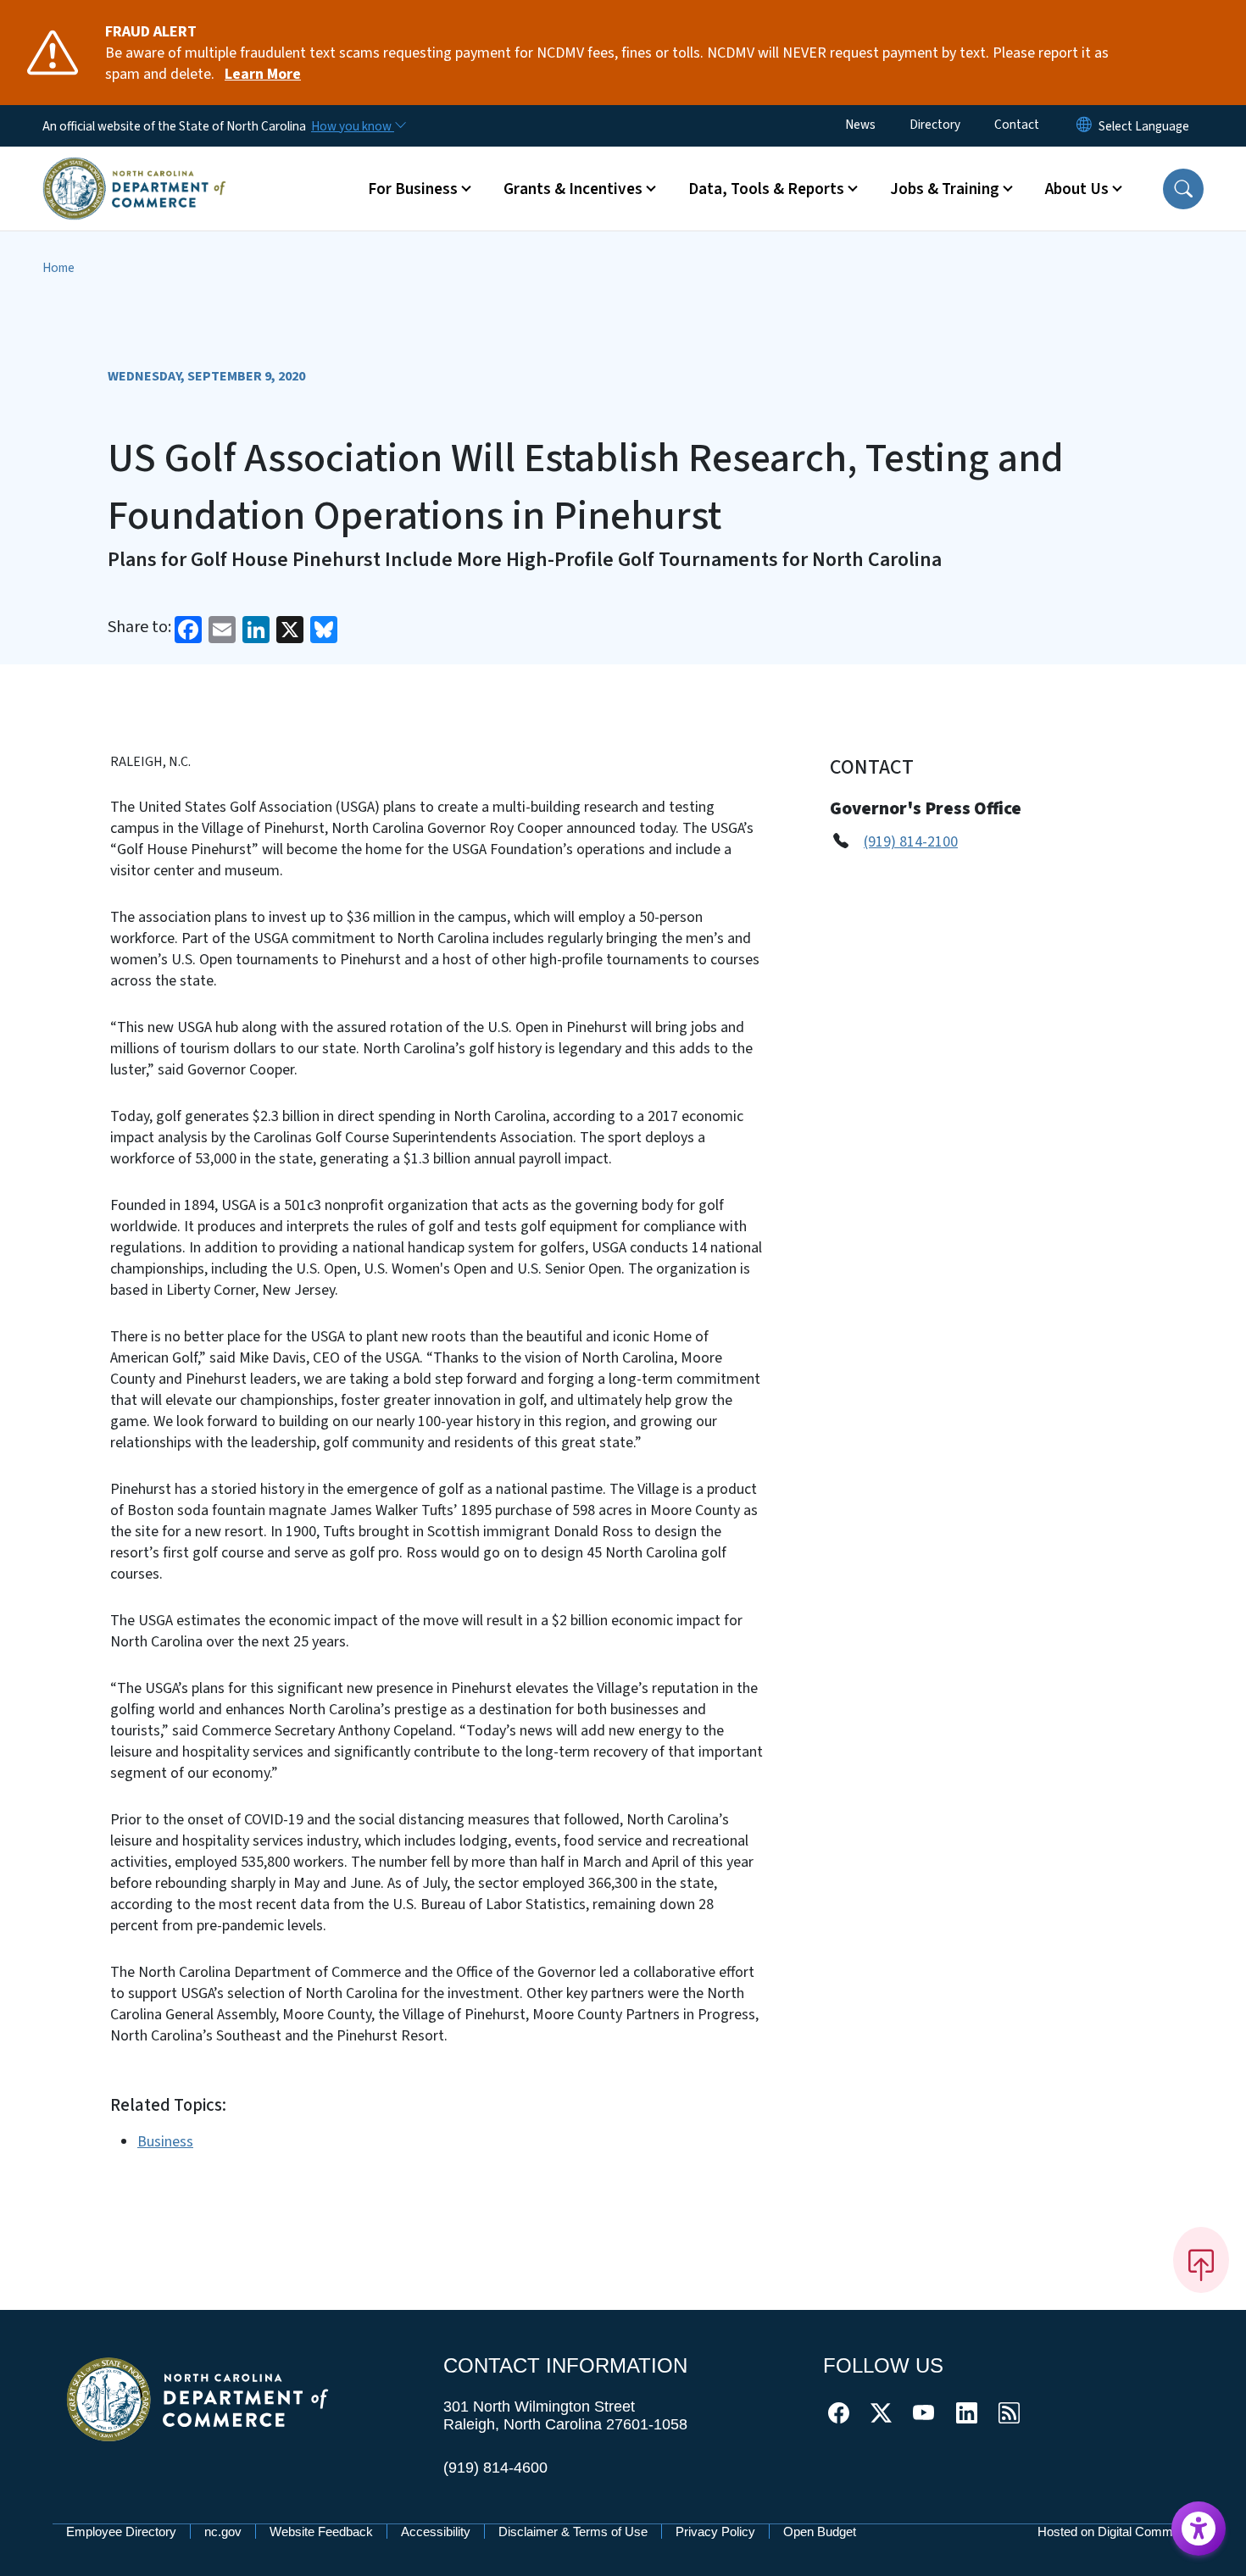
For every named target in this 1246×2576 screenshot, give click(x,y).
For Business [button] (413, 189)
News (860, 125)
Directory (935, 125)
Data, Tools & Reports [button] (766, 189)
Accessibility (436, 2532)
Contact (1017, 125)
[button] (1183, 189)
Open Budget (820, 2532)
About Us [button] (1077, 189)
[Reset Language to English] (1084, 126)
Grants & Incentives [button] (573, 189)
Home (58, 268)
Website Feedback (321, 2532)
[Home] (134, 169)
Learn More (263, 74)
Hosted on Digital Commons (1115, 2532)
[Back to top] (1201, 2260)
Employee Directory (121, 2532)
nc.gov (223, 2532)
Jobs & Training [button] (945, 189)
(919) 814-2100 (911, 842)
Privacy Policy (715, 2532)
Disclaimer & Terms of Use (573, 2532)
